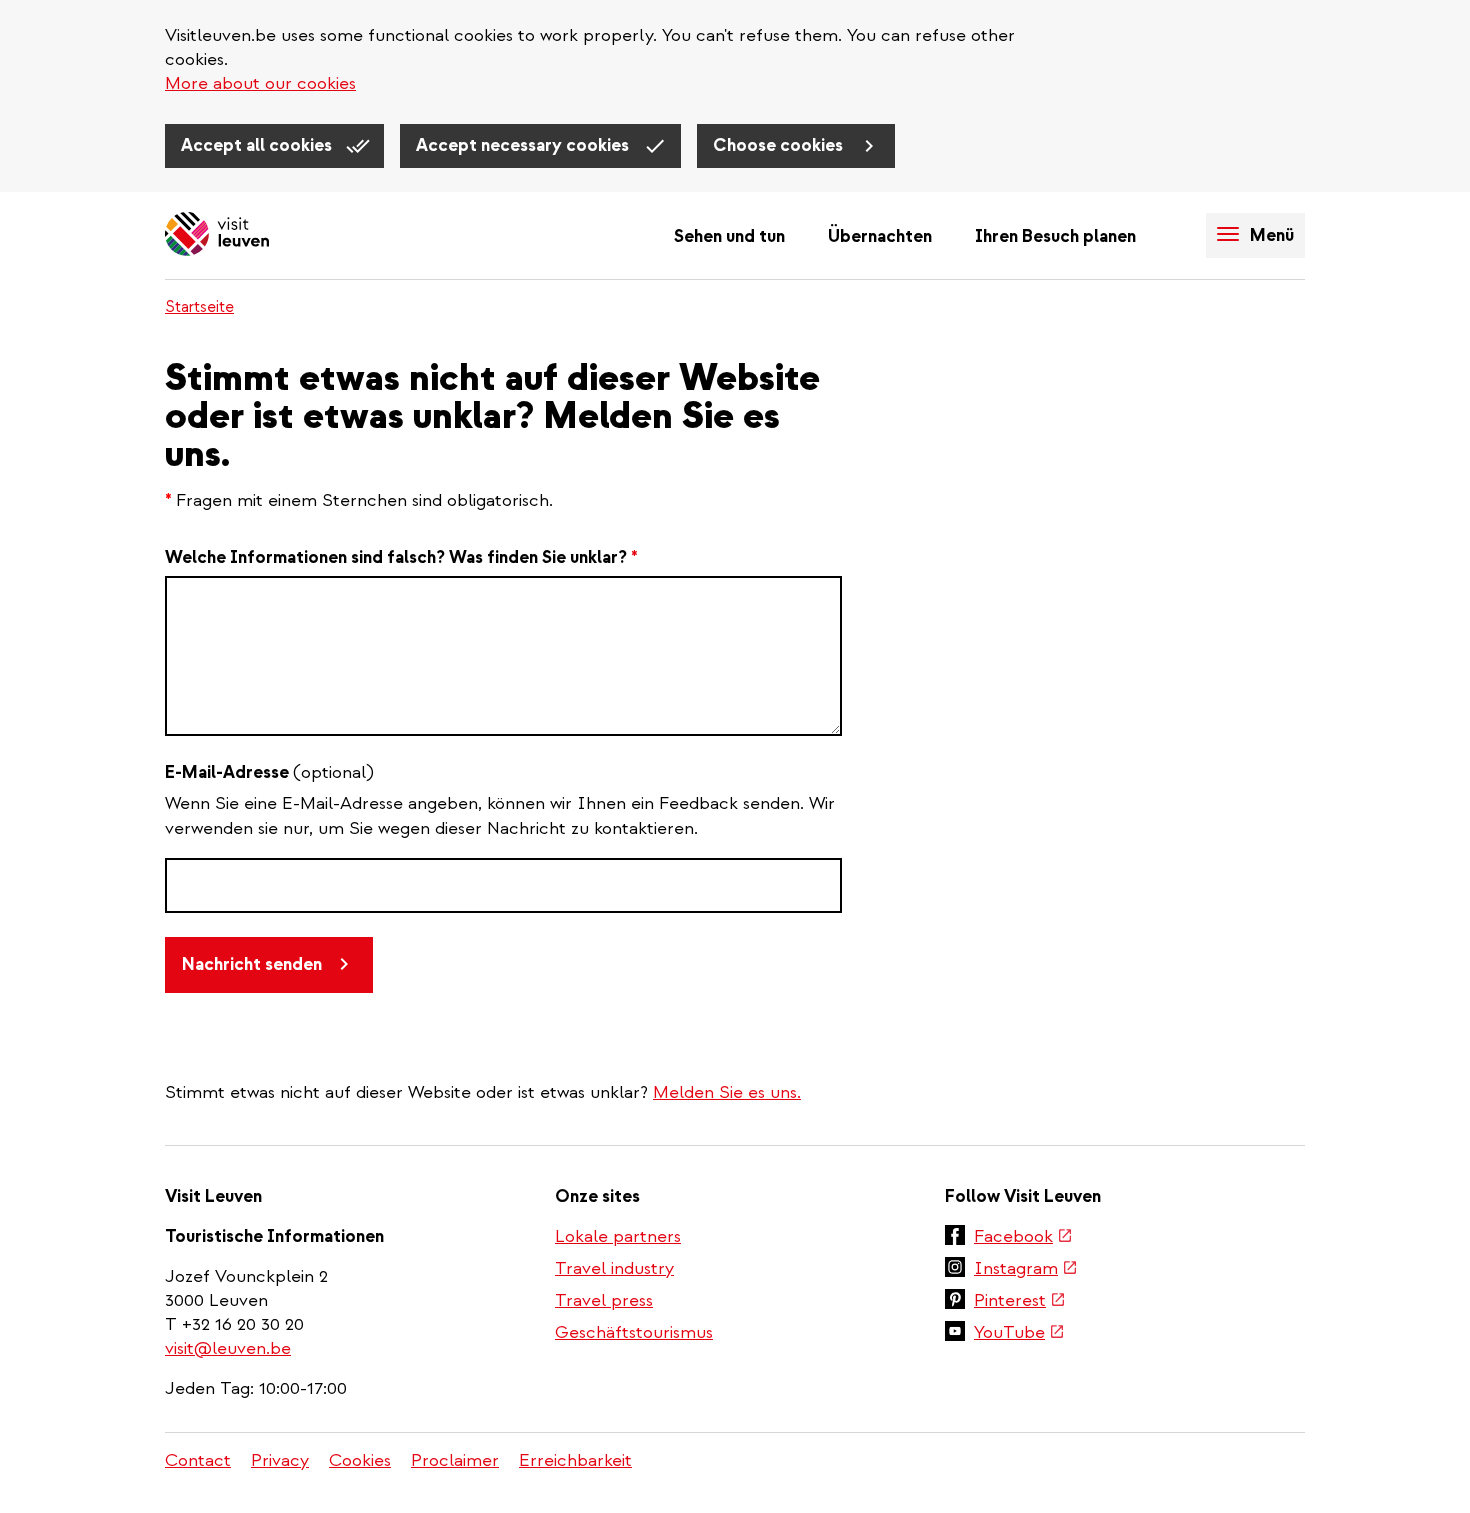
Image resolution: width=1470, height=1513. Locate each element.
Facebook (1023, 1238)
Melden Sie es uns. (727, 1092)
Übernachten (880, 236)
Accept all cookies (258, 145)
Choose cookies (780, 145)
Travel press (604, 1300)
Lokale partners (618, 1236)
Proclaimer (455, 1460)
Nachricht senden (252, 964)
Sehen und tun (729, 236)
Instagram (1026, 1270)
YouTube (1019, 1334)
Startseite (199, 307)
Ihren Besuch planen (1055, 236)
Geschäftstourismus (634, 1332)
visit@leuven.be (228, 1348)
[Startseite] (217, 235)
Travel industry (614, 1268)
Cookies (360, 1460)
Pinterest (1020, 1302)
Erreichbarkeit (575, 1460)
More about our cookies (260, 83)
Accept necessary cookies (524, 145)
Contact (198, 1460)
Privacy (280, 1460)
